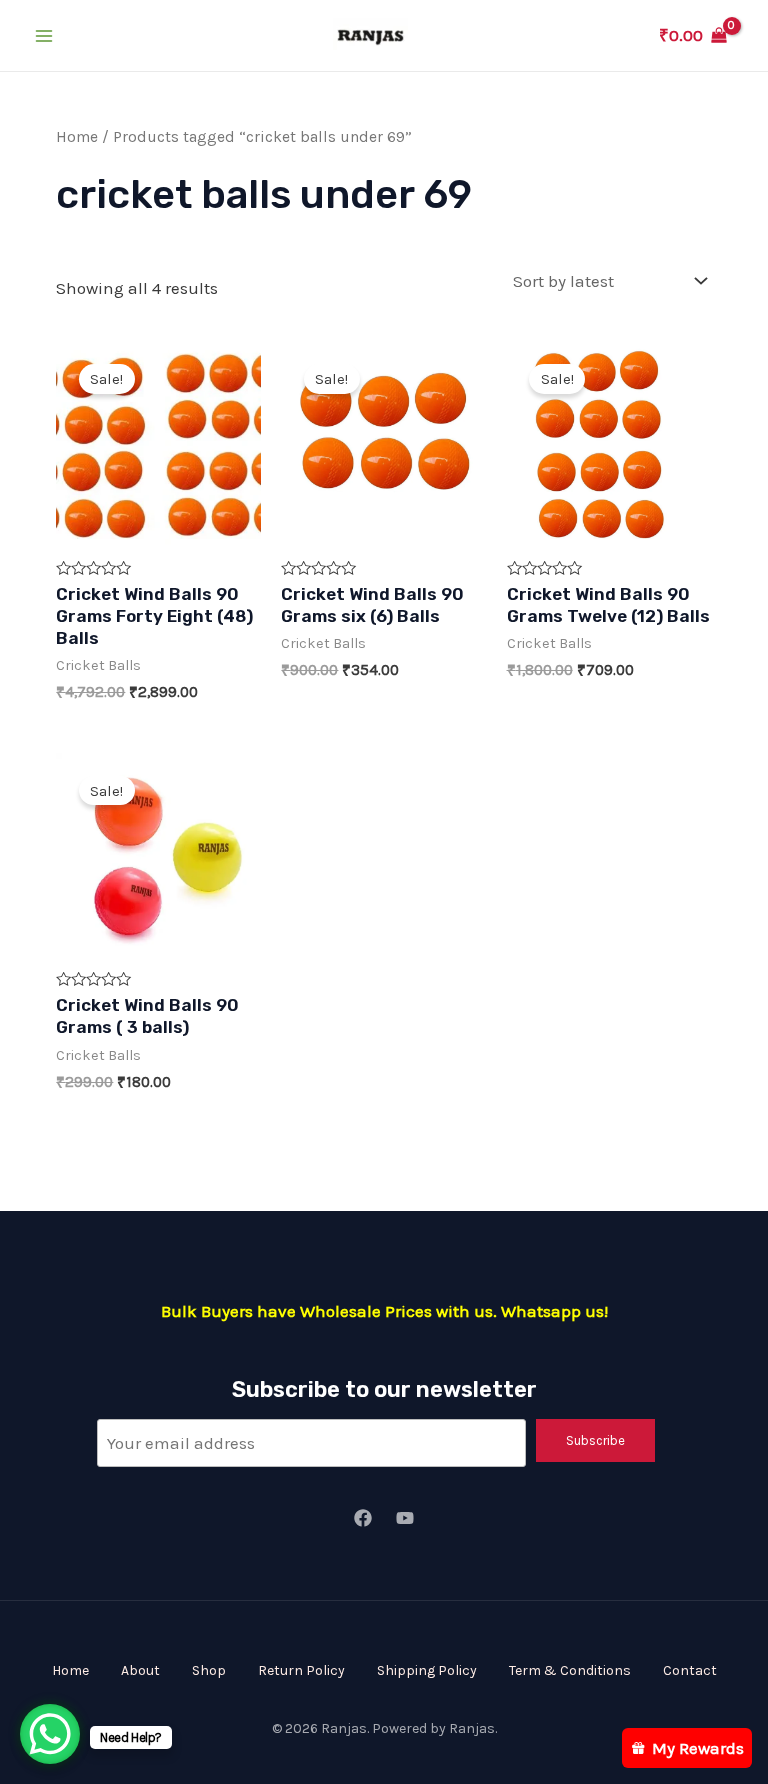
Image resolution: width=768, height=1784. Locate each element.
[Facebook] (363, 1518)
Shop (209, 1670)
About (140, 1670)
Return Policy (301, 1670)
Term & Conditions (570, 1670)
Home (77, 137)
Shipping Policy (427, 1670)
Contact (690, 1670)
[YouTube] (405, 1518)
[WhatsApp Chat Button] (50, 1734)
